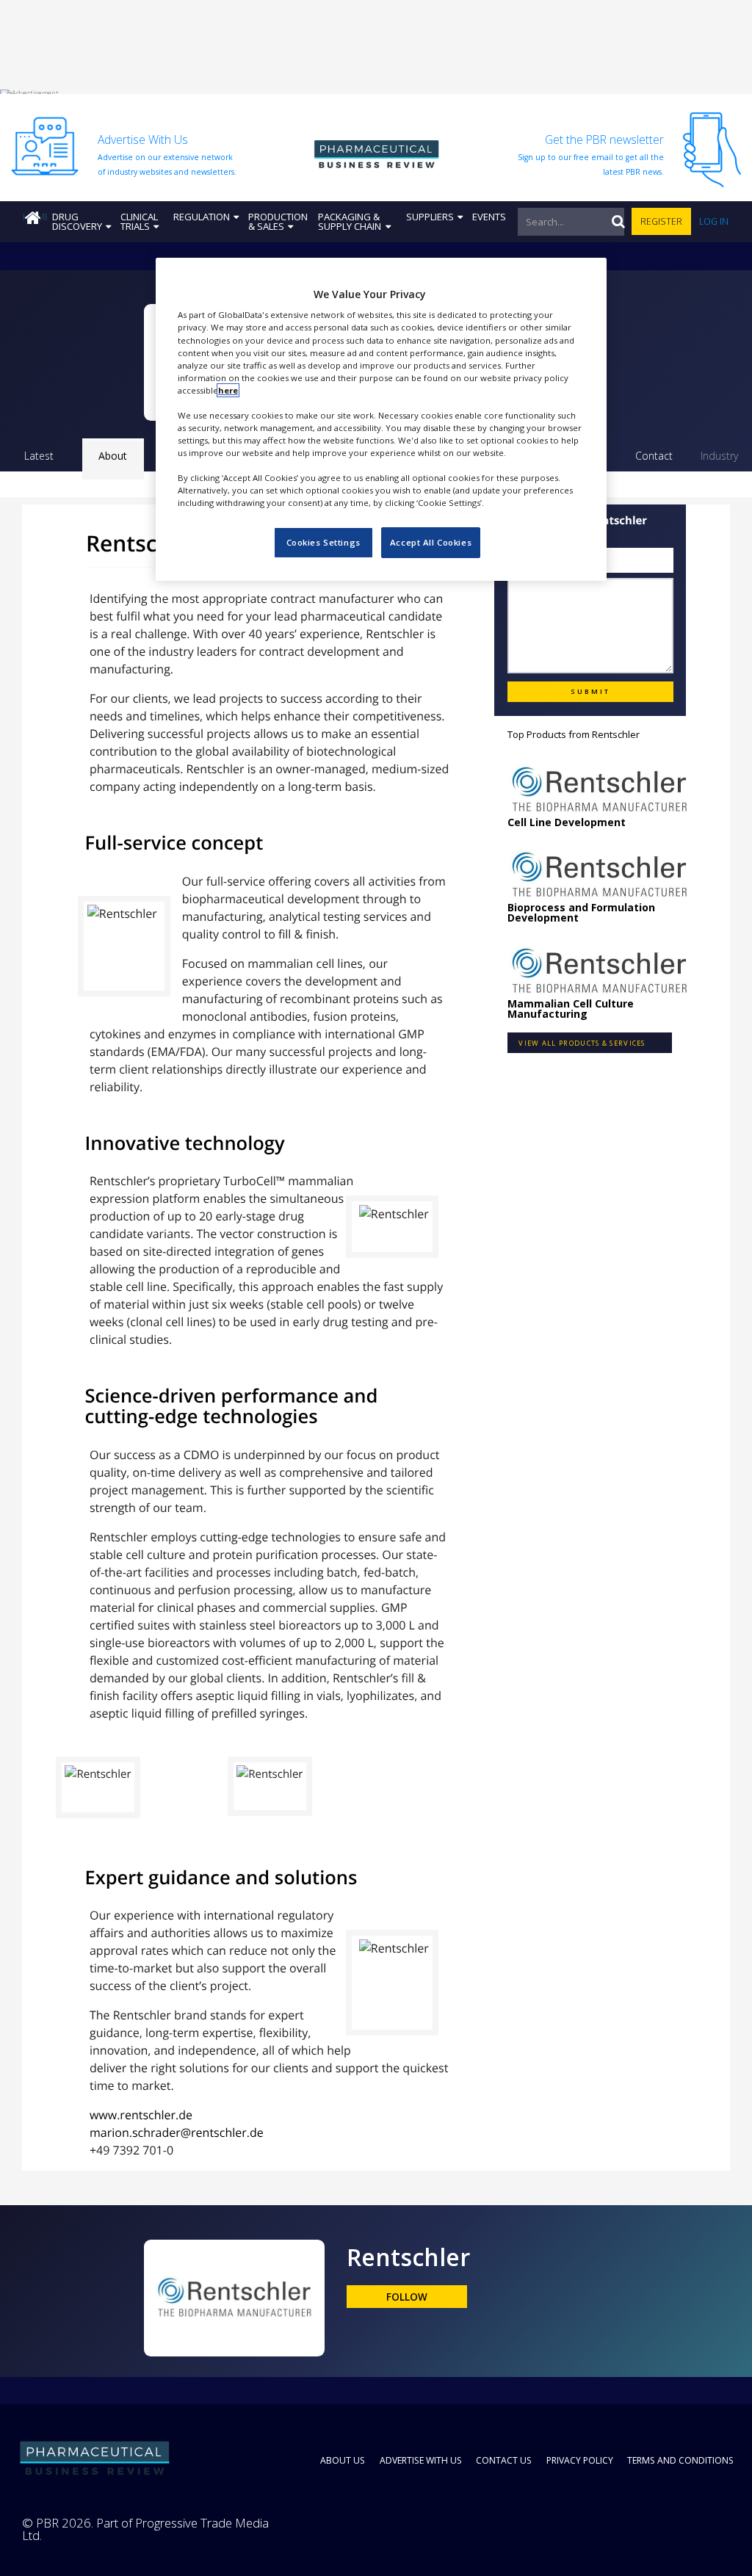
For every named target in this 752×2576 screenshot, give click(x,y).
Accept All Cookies (431, 542)
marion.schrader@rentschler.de (177, 2132)
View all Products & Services (582, 1043)
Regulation (202, 217)
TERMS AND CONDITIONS (680, 2460)
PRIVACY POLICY (580, 2460)
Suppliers (430, 217)
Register (661, 221)
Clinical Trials (139, 221)
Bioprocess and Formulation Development (581, 912)
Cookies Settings (323, 542)
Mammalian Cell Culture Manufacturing (571, 1009)
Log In (714, 221)
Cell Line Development (567, 822)
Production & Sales (278, 221)
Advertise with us (421, 2460)
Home (35, 217)
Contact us (504, 2460)
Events (489, 217)
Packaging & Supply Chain (350, 221)
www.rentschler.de (141, 2115)
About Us (343, 2460)
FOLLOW (407, 2297)
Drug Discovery (77, 221)
